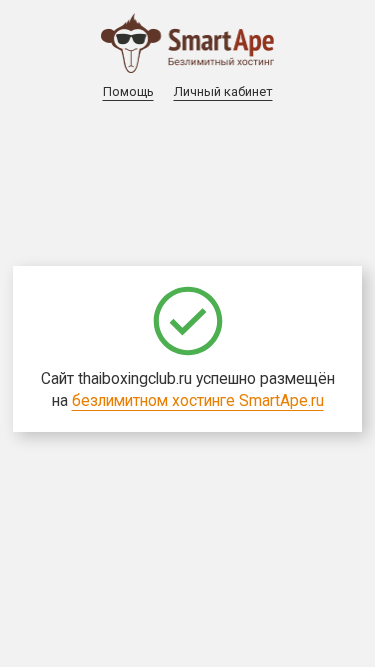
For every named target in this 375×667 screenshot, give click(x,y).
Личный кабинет (223, 91)
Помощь (128, 91)
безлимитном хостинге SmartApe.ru (198, 401)
